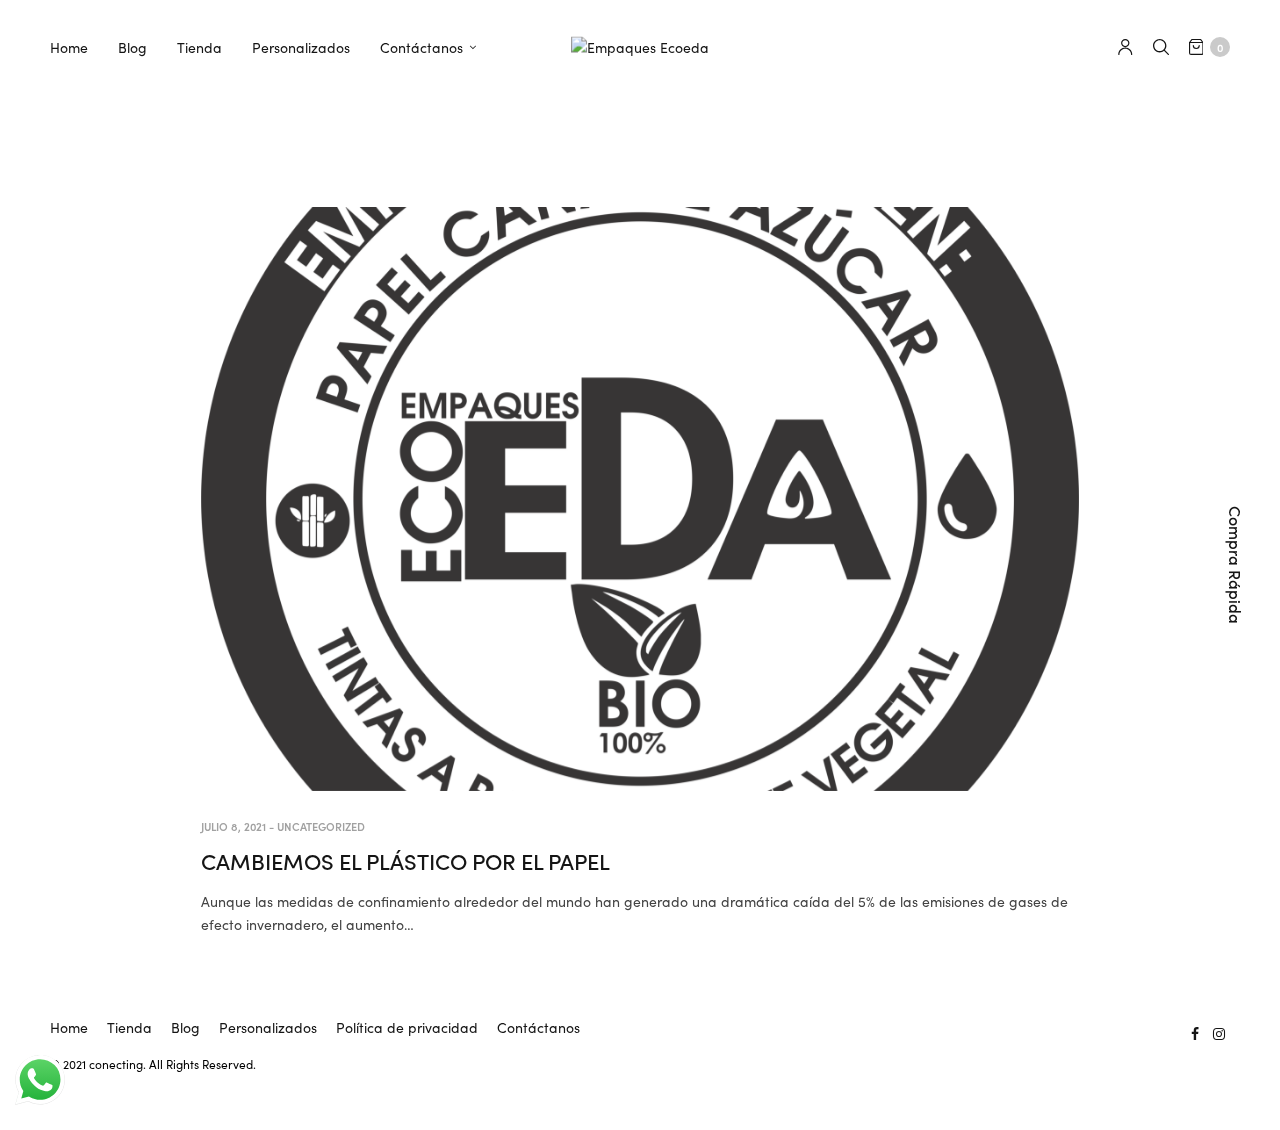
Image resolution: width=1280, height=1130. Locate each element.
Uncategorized (321, 826)
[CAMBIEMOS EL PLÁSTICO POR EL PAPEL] (640, 499)
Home (69, 47)
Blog (132, 47)
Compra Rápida (1236, 565)
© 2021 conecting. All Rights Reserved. (153, 1063)
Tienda (199, 47)
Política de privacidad (407, 1027)
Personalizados (301, 47)
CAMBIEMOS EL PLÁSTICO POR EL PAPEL (405, 860)
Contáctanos (421, 47)
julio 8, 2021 (233, 826)
